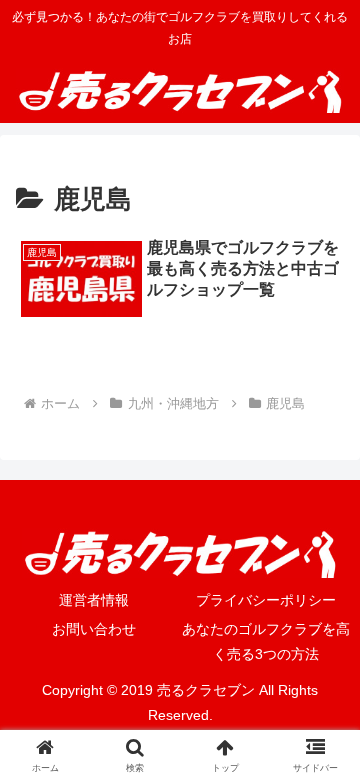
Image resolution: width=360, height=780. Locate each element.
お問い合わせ (94, 629)
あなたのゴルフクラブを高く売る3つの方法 (266, 641)
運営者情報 (94, 600)
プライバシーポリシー (266, 600)
